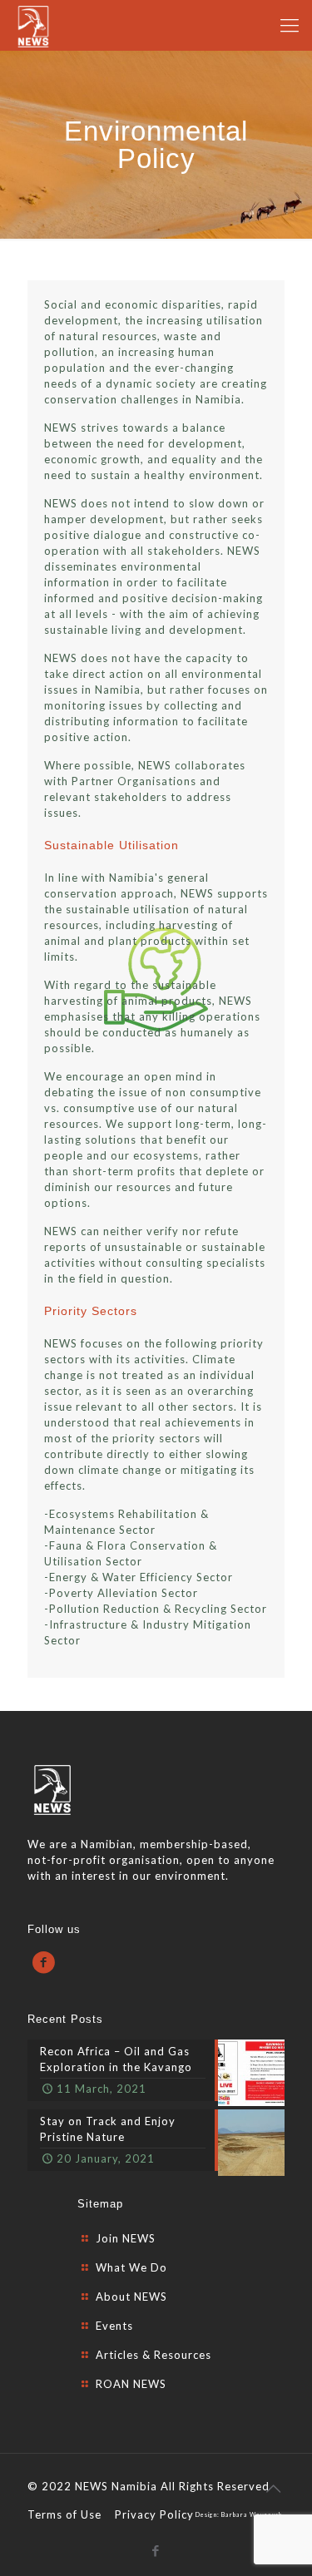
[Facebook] (156, 2550)
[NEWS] (33, 25)
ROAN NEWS (131, 2384)
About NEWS (131, 2297)
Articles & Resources (154, 2355)
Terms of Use (64, 2514)
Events (114, 2326)
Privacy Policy (154, 2514)
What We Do (131, 2267)
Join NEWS (126, 2238)
